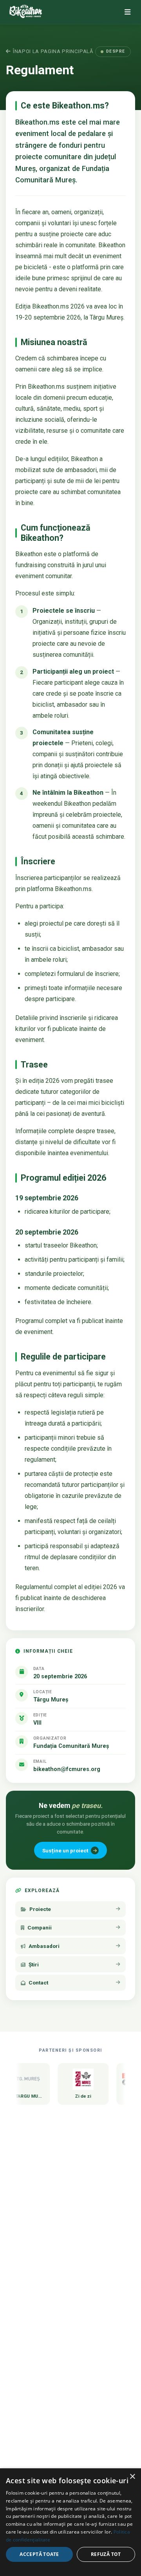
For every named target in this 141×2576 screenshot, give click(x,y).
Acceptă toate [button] (39, 2554)
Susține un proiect (65, 1850)
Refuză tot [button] (106, 2554)
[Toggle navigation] (127, 12)
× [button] (132, 2477)
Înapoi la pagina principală (53, 51)
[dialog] (70, 2522)
